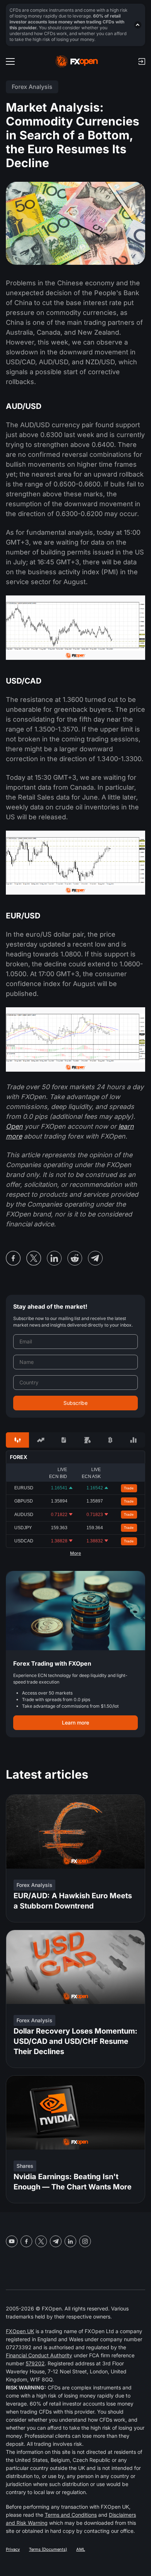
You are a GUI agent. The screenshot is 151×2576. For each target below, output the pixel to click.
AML (81, 2549)
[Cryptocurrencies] (110, 1440)
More (75, 1553)
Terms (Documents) (48, 2549)
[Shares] (40, 1440)
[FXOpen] (77, 61)
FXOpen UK (20, 2331)
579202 (35, 2363)
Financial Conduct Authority (39, 2355)
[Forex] (17, 1440)
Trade (129, 1488)
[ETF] (64, 1440)
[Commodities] (87, 1440)
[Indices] (134, 1440)
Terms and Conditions (71, 2515)
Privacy (13, 2549)
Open (14, 1126)
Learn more (75, 1723)
